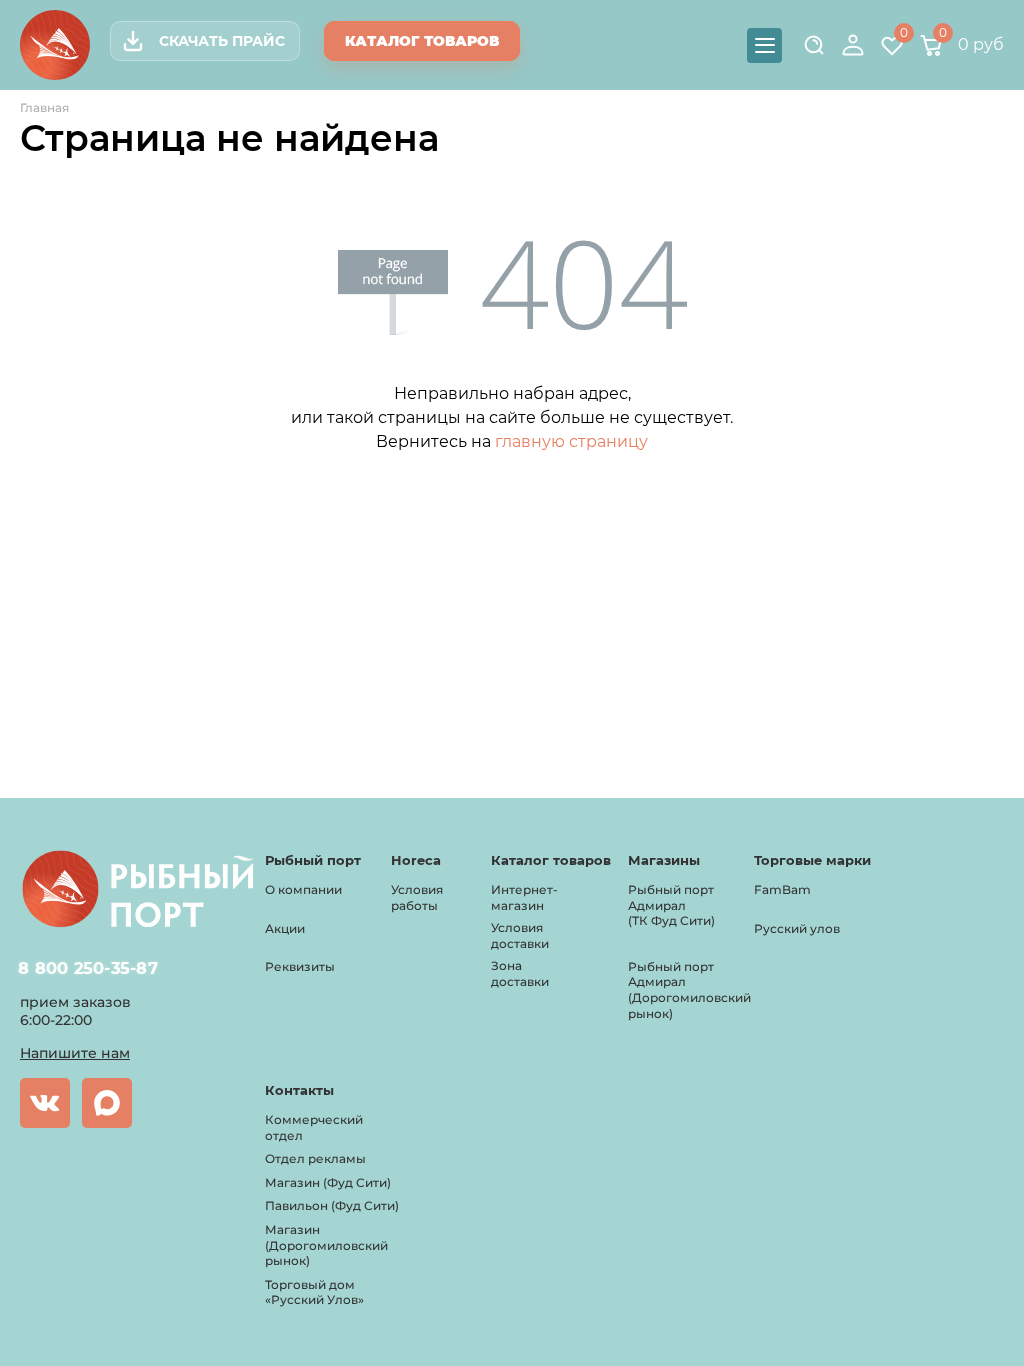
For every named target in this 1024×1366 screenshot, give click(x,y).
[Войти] (853, 45)
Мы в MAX (107, 1103)
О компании (303, 889)
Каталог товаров (422, 41)
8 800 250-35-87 (88, 968)
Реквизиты (300, 966)
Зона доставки (520, 973)
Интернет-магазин (524, 897)
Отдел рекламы (315, 1158)
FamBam (782, 889)
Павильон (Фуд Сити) (332, 1205)
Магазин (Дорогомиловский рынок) (326, 1245)
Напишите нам (75, 1053)
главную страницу (571, 441)
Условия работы (417, 897)
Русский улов (797, 928)
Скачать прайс (222, 41)
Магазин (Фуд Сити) (328, 1182)
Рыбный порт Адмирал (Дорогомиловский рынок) (689, 990)
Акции (285, 928)
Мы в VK (45, 1103)
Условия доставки (520, 935)
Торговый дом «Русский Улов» (314, 1292)
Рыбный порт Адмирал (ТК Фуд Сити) (671, 905)
